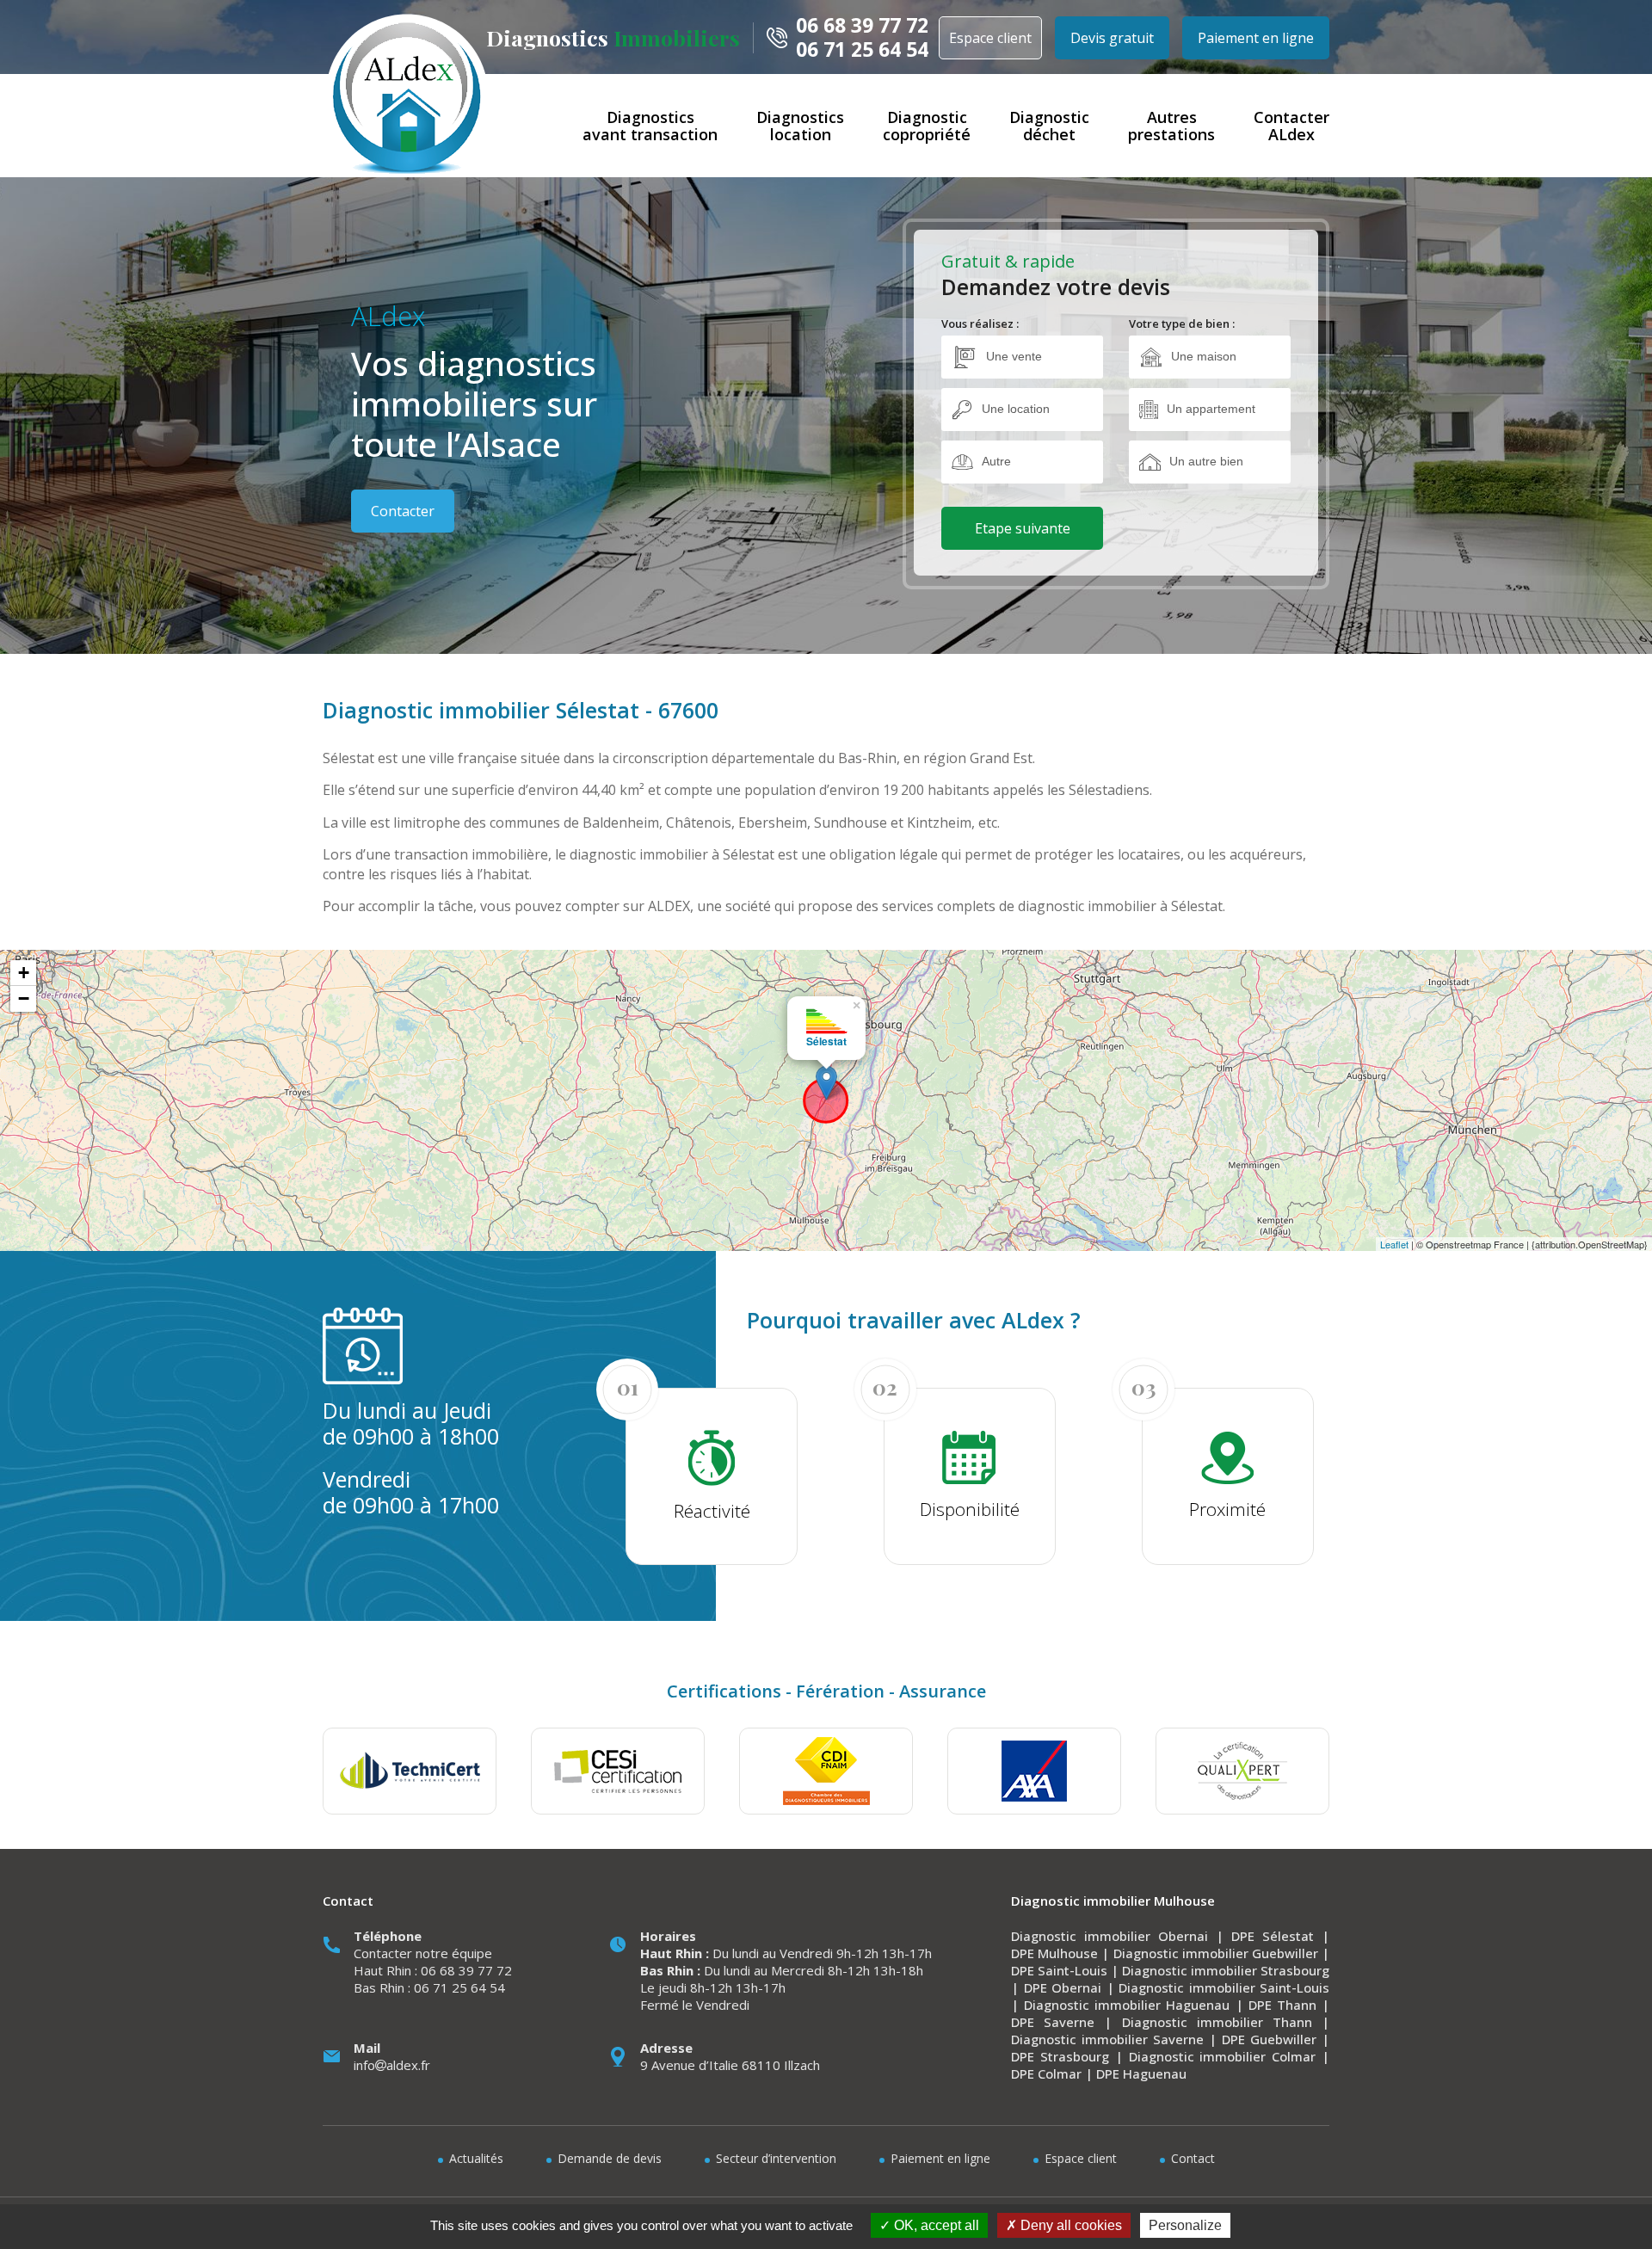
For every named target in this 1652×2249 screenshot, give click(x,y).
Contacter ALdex (1291, 126)
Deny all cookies (1069, 2225)
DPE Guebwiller (1269, 2039)
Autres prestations (1171, 126)
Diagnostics (613, 37)
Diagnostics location (800, 126)
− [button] (24, 998)
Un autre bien (1206, 461)
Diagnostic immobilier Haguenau (1127, 2005)
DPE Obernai (1063, 1987)
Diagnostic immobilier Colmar (1223, 2056)
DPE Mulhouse (1054, 1953)
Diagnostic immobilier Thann (1217, 2022)
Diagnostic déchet (1049, 126)
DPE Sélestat (1273, 1936)
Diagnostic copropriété (927, 126)
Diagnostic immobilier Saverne (1107, 2039)
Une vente (1014, 356)
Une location (1016, 409)
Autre (996, 461)
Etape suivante (1023, 528)
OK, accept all (935, 2225)
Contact (1193, 2158)
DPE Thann (1282, 2005)
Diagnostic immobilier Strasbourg (1226, 1970)
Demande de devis (610, 2158)
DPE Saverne (1053, 2022)
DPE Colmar (1046, 2073)
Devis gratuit (1112, 38)
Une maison (1204, 356)
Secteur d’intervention (776, 2158)
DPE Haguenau (1141, 2073)
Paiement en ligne (1256, 38)
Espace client (990, 38)
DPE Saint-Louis (1059, 1970)
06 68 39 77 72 (862, 25)
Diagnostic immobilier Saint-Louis (1224, 1987)
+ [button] (24, 973)
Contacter (403, 511)
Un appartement (1211, 409)
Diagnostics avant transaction (650, 126)
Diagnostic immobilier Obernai (1110, 1936)
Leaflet (1394, 1244)
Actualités (476, 2158)
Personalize (1185, 2225)
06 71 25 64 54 (862, 49)
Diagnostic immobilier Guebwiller (1216, 1953)
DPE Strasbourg (1060, 2056)
